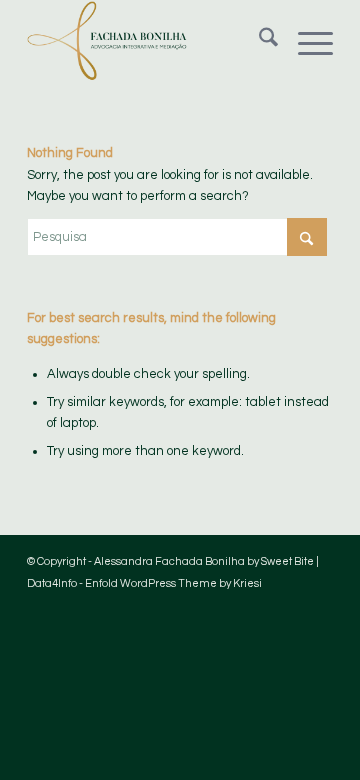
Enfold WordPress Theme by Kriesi (173, 583)
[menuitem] (258, 41)
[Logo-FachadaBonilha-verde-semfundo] (149, 41)
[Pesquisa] (258, 41)
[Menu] (305, 41)
